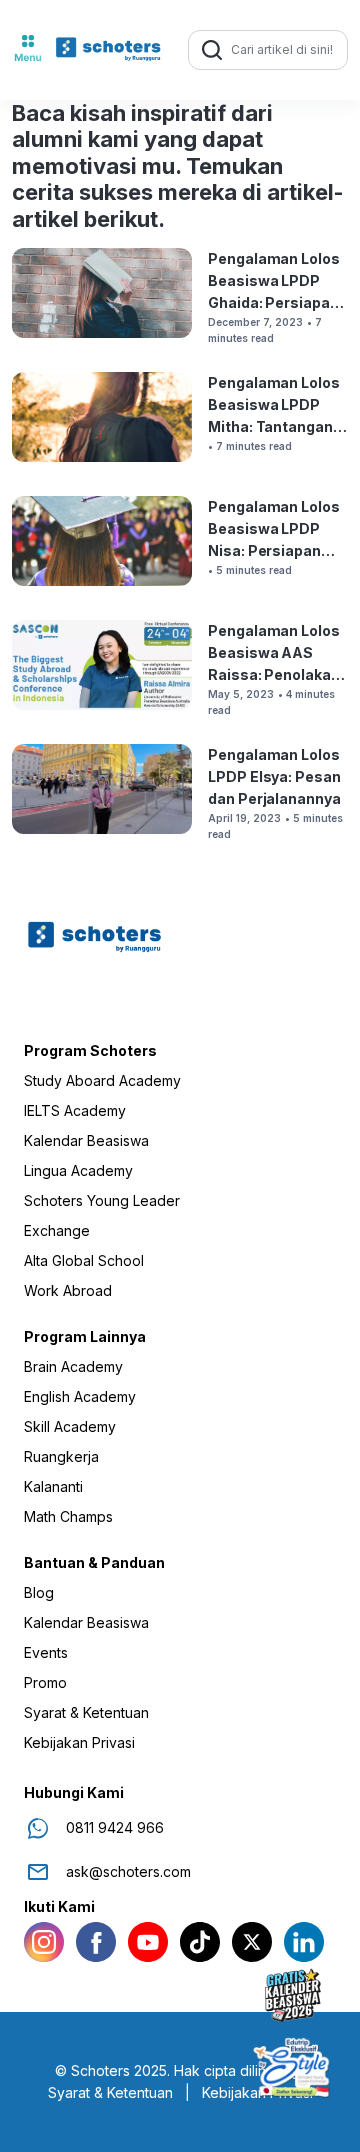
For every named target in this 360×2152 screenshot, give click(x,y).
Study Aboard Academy (102, 1081)
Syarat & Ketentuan (86, 1713)
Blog (39, 1593)
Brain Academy (73, 1367)
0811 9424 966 (115, 1828)
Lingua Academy (78, 1171)
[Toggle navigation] (28, 50)
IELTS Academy (75, 1111)
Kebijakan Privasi (79, 1743)
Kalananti (53, 1487)
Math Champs (68, 1517)
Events (46, 1653)
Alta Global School (84, 1261)
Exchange (57, 1231)
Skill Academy (70, 1427)
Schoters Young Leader (102, 1201)
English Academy (80, 1397)
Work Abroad (68, 1291)
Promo (45, 1683)
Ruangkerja (61, 1457)
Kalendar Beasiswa (86, 1141)
